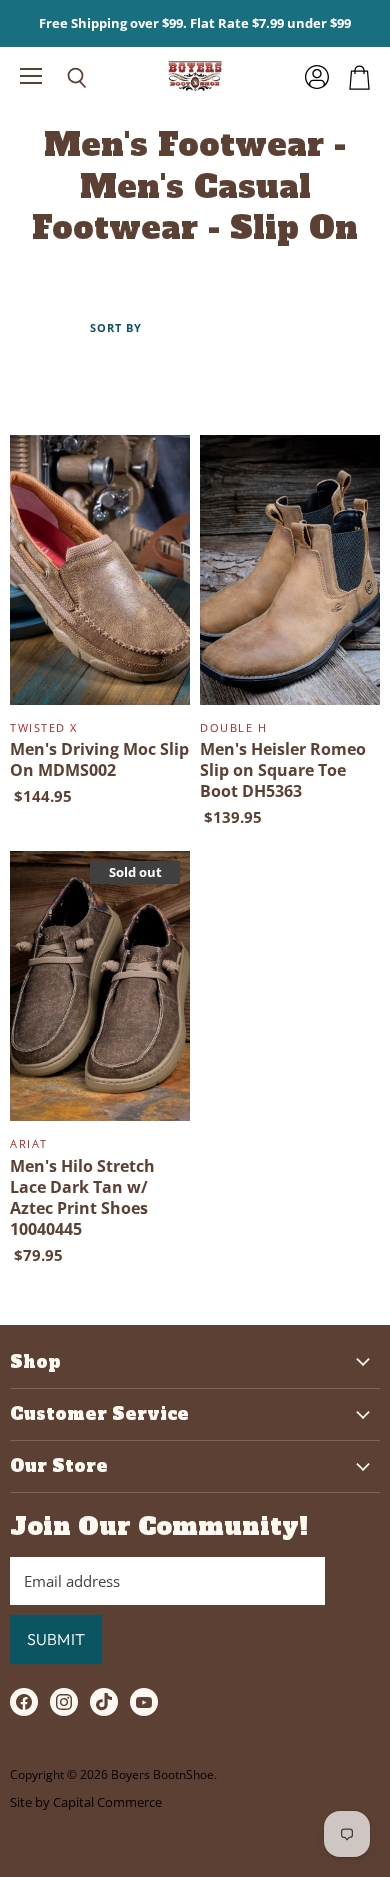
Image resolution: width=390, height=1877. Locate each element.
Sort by (116, 328)
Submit (56, 1639)
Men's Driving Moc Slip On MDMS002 (99, 759)
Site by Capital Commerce (86, 1802)
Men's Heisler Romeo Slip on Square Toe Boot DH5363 (283, 770)
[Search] (62, 78)
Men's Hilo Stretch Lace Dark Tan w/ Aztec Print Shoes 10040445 (82, 1197)
